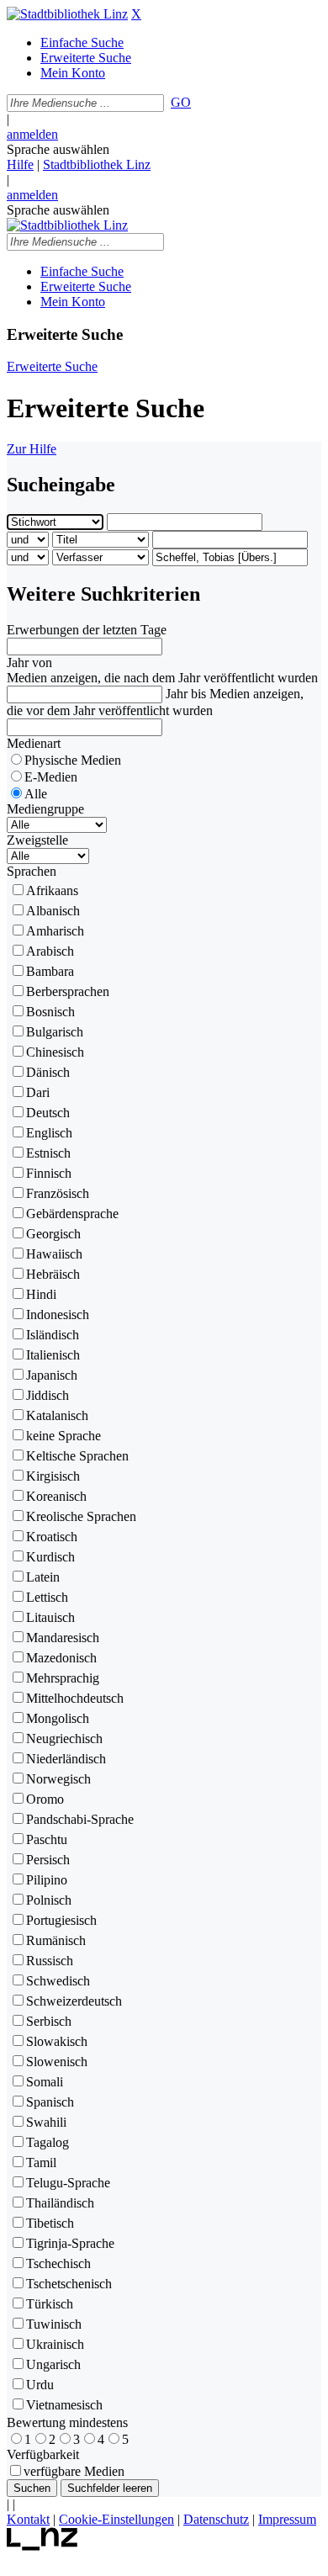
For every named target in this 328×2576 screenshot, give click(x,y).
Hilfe (20, 164)
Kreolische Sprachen (81, 1516)
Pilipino (47, 1880)
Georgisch (53, 1234)
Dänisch (48, 1072)
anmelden (32, 134)
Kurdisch (50, 1557)
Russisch (50, 1961)
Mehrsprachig (63, 1678)
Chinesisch (55, 1052)
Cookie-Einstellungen (116, 2519)
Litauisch (50, 1617)
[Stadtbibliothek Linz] (67, 14)
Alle (36, 794)
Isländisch (53, 1335)
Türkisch (50, 2304)
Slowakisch (57, 2041)
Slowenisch (57, 2062)
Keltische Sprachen (77, 1456)
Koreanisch (56, 1496)
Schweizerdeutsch (74, 2001)
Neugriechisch (64, 1739)
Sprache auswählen (58, 149)
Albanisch (53, 911)
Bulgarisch (55, 1032)
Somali (45, 2082)
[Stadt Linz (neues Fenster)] (42, 2546)
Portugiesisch (61, 1920)
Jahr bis (186, 694)
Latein (43, 1577)
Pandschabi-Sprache (80, 1819)
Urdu (40, 2385)
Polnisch (49, 1900)
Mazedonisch (61, 1658)
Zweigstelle (37, 840)
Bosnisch (50, 1012)
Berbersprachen (68, 991)
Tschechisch (58, 2263)
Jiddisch (48, 1395)
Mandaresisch (63, 1638)
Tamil (41, 2163)
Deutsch (48, 1113)
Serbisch (49, 2021)
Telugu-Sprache (68, 2183)
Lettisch (47, 1597)
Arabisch (50, 951)
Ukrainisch (55, 2344)
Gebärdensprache (72, 1214)
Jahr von (29, 663)
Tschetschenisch (69, 2284)
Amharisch (55, 931)
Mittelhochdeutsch (75, 1698)
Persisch (48, 1860)
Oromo (45, 1799)
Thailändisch (60, 2203)
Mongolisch (58, 1718)
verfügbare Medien (74, 2471)
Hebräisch (53, 1274)
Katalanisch (57, 1415)
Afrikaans (52, 890)
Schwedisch (58, 1981)
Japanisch (52, 1375)
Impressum (287, 2519)
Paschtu (47, 1839)
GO (181, 102)
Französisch (58, 1193)
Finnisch (49, 1173)
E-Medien (51, 777)
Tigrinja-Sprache (70, 2243)
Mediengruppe (45, 809)
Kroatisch (52, 1537)
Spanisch (50, 2102)
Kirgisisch (53, 1476)
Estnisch (48, 1153)
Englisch (49, 1133)
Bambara (50, 971)
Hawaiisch (54, 1254)
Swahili (46, 2122)
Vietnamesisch (64, 2405)
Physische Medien (73, 760)
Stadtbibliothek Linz (97, 164)
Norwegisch (58, 1779)
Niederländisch (66, 1759)
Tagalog (48, 2142)
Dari (38, 1092)
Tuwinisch (54, 2324)
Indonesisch (58, 1315)
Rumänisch (56, 1940)
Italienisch (53, 1355)
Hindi (41, 1294)
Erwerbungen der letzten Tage (87, 630)
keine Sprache (63, 1436)
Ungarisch (53, 2364)
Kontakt (28, 2519)
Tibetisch (50, 2223)
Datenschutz (216, 2519)
